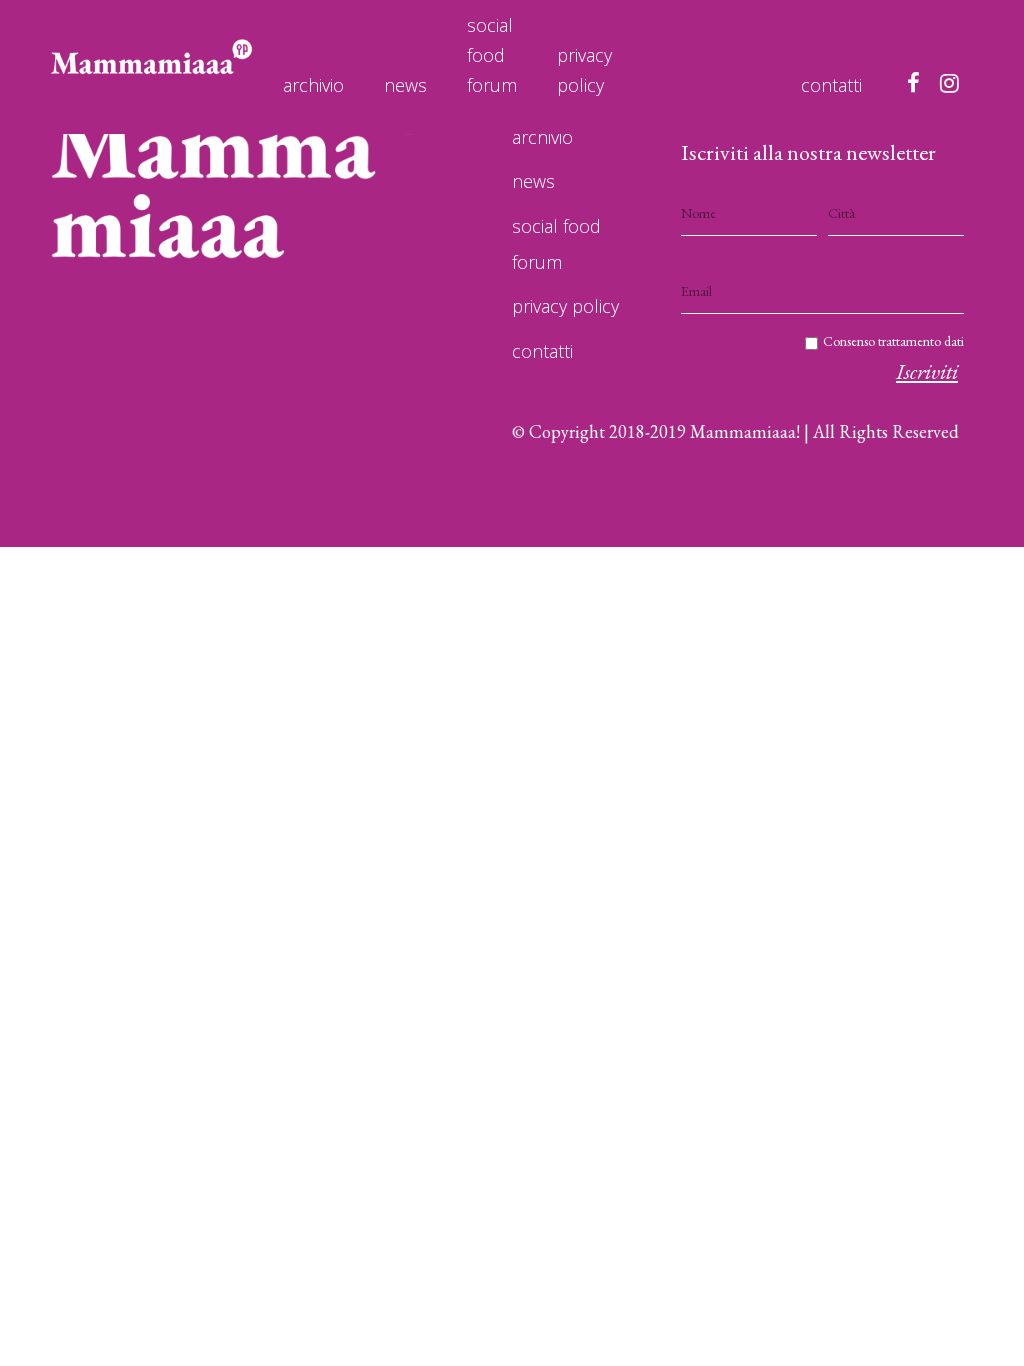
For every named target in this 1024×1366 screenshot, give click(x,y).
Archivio (313, 85)
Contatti (831, 85)
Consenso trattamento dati (893, 341)
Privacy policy (584, 70)
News (405, 85)
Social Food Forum (492, 55)
